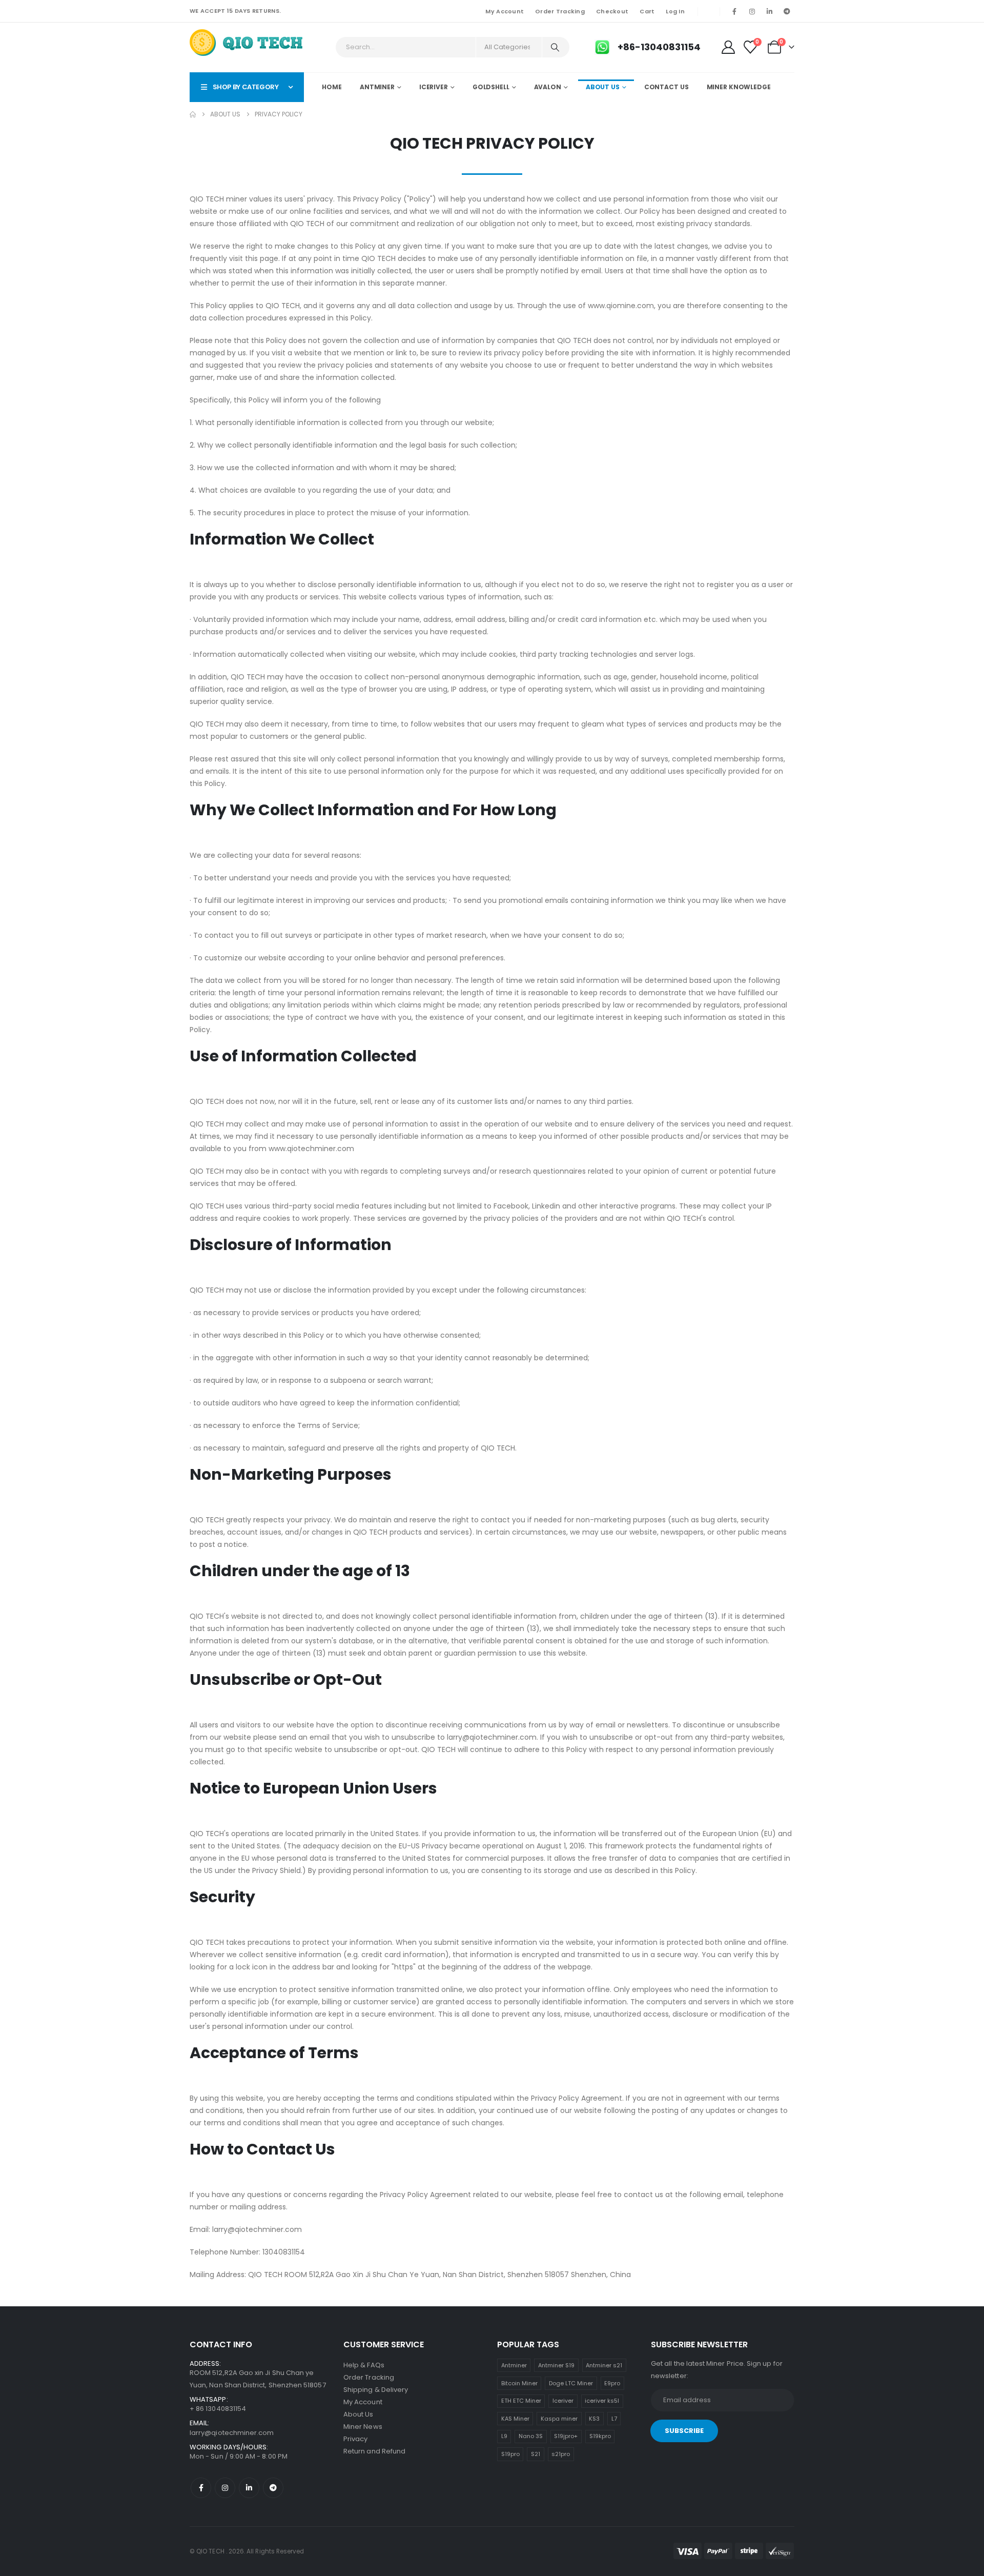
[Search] (555, 47)
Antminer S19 (556, 2365)
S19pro (510, 2454)
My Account (505, 11)
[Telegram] (787, 11)
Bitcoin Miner (519, 2383)
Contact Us (667, 87)
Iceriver (563, 2401)
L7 (614, 2419)
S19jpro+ (566, 2436)
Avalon (548, 87)
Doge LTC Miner (571, 2383)
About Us (603, 87)
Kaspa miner (559, 2419)
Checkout (612, 11)
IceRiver (434, 87)
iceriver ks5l (602, 2401)
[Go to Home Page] (193, 114)
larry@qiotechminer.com (232, 2433)
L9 (504, 2436)
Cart (647, 11)
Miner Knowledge (739, 87)
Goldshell (491, 87)
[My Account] (728, 47)
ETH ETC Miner (521, 2401)
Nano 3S (531, 2436)
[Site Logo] (247, 44)
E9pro (612, 2383)
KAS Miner (515, 2419)
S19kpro (600, 2436)
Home (332, 87)
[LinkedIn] (769, 11)
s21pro (561, 2454)
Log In (675, 11)
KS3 (594, 2419)
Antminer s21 (604, 2365)
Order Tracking (560, 11)
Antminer (377, 87)
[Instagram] (752, 11)
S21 (536, 2454)
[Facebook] (734, 11)
